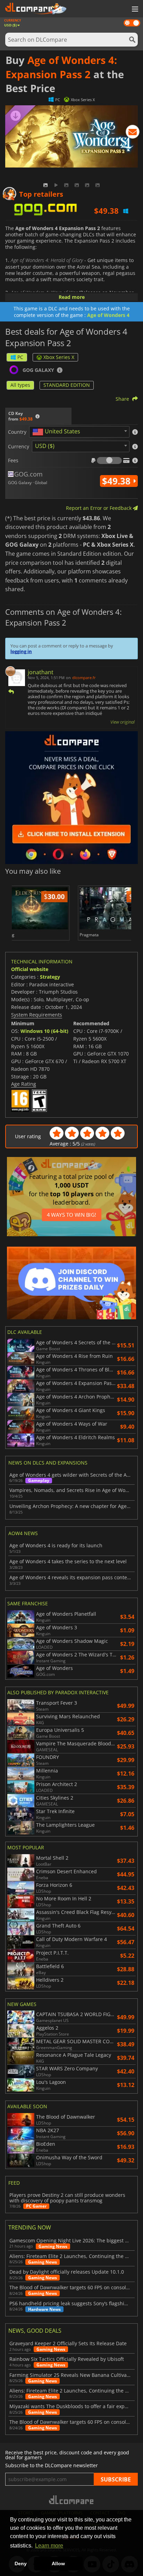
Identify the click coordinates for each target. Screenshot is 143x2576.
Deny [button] (21, 2563)
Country (17, 432)
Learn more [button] (49, 2546)
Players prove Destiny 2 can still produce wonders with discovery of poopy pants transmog (67, 2198)
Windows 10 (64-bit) (44, 1031)
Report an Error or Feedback (99, 508)
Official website (30, 969)
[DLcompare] (72, 2500)
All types (20, 385)
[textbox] (58, 432)
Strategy (50, 977)
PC (20, 357)
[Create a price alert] (133, 133)
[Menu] (134, 9)
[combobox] (79, 432)
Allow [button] (58, 2563)
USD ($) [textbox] (45, 446)
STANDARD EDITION (67, 385)
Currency (19, 447)
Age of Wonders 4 (108, 315)
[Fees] (109, 460)
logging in (21, 651)
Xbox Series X (59, 357)
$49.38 (117, 481)
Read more (72, 297)
